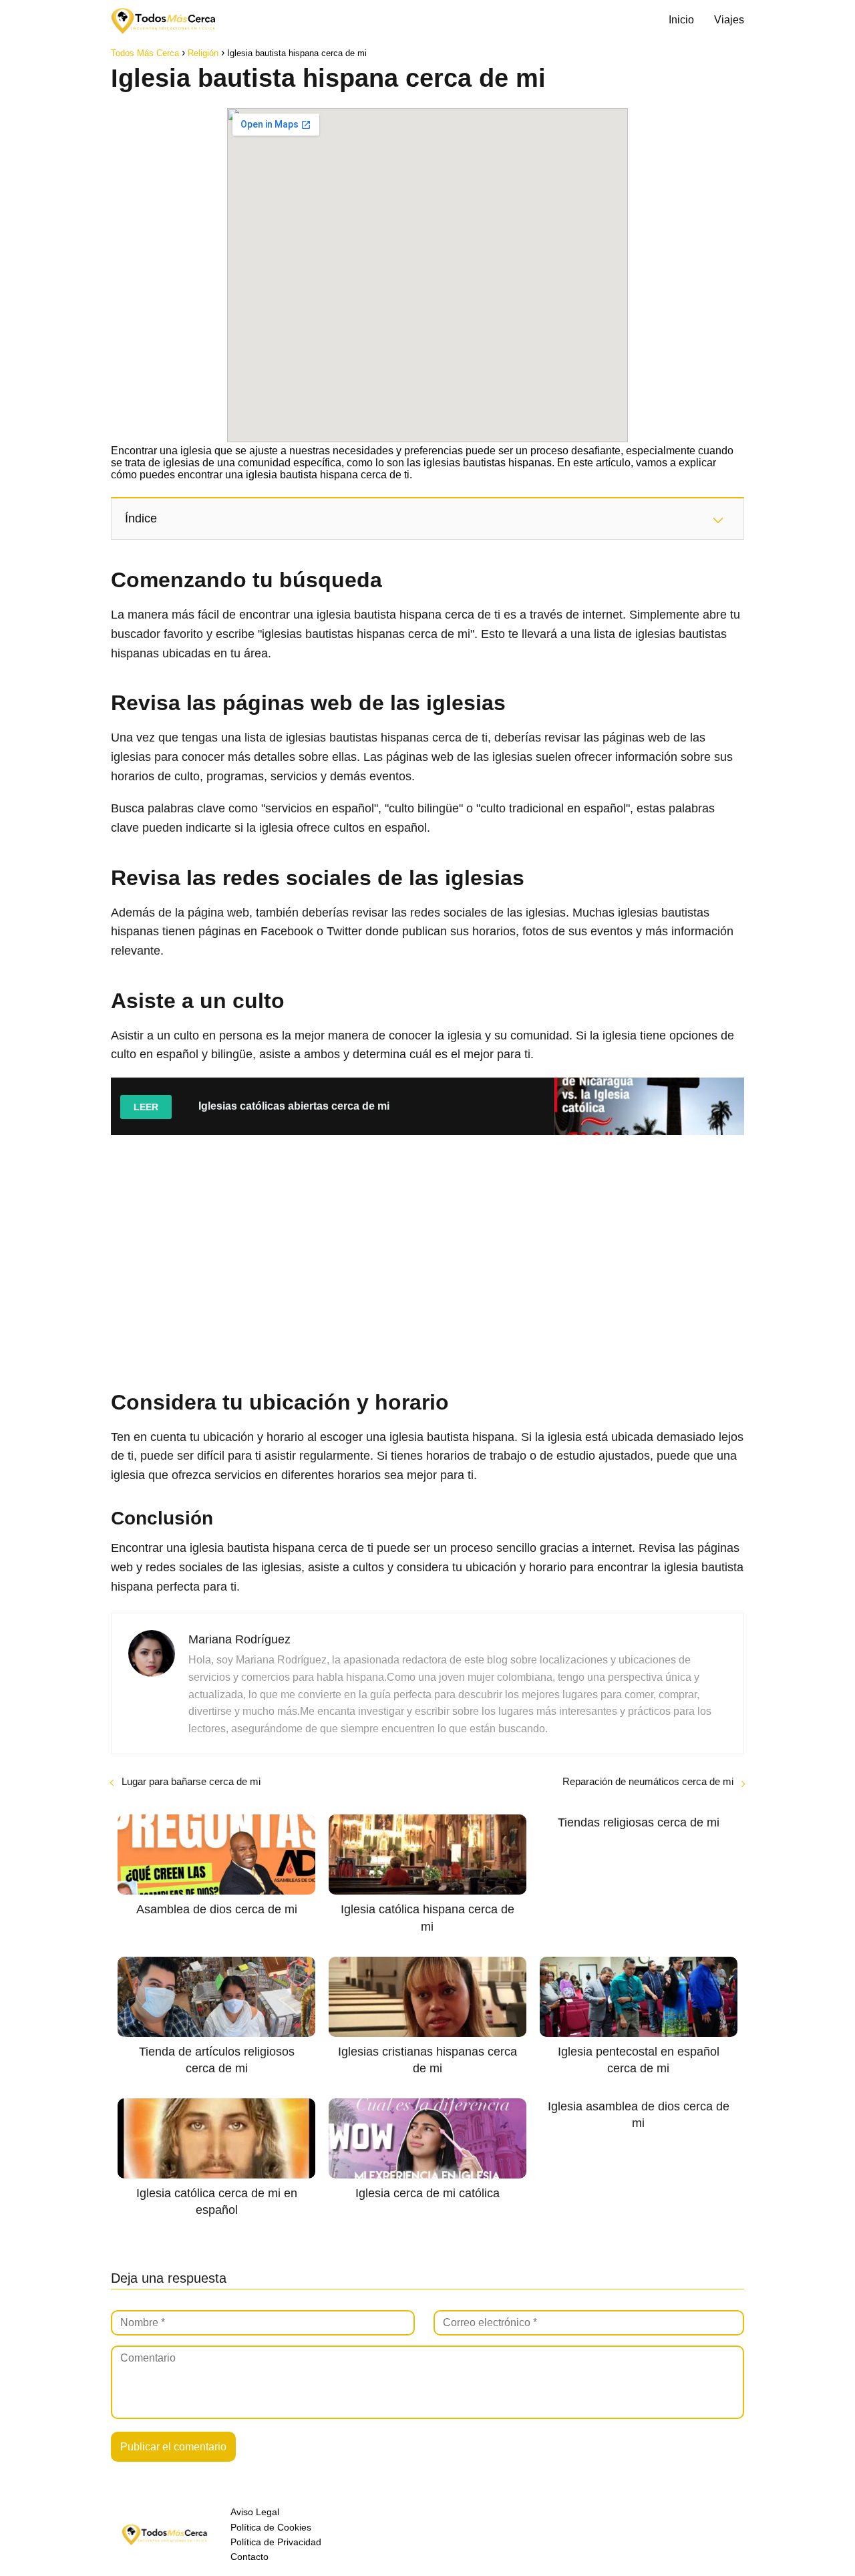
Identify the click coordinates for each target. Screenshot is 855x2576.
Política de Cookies (271, 2527)
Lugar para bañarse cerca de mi (191, 1781)
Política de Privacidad (276, 2542)
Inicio (681, 20)
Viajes (729, 20)
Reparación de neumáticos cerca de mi (648, 1781)
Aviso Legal (255, 2512)
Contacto (249, 2557)
